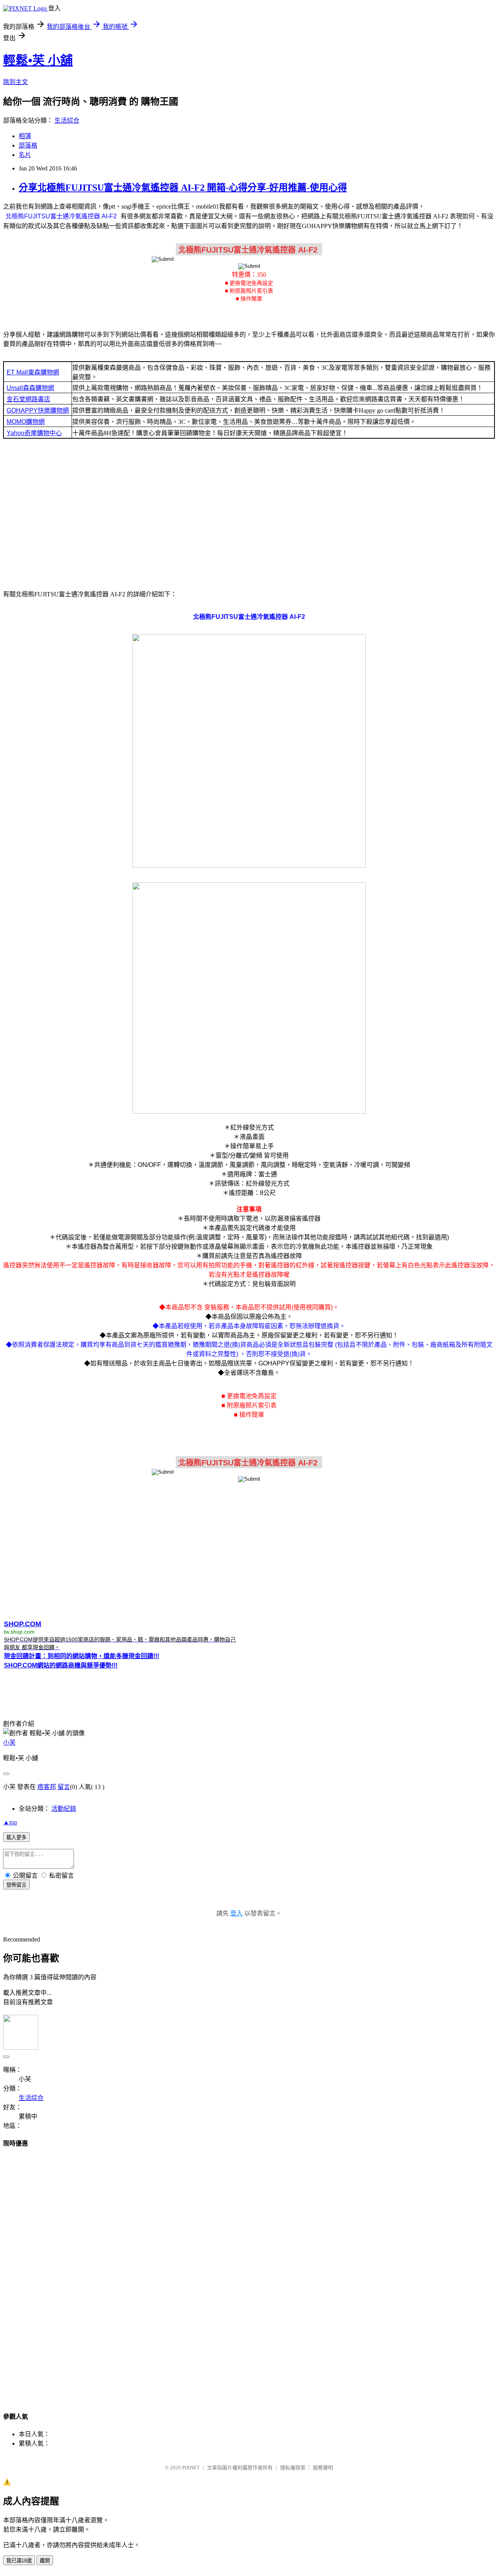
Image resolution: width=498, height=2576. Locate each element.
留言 (64, 1787)
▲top (10, 1822)
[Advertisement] (249, 513)
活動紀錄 (64, 1809)
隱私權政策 (293, 2468)
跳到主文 (16, 82)
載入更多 (16, 1837)
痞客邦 (47, 1787)
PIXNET (191, 2468)
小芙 (9, 1742)
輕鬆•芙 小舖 (38, 60)
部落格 (28, 145)
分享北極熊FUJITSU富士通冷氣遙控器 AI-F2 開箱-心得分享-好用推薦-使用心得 (183, 188)
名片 (25, 155)
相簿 (25, 136)
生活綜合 (67, 120)
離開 (45, 2561)
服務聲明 (323, 2468)
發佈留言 (16, 1885)
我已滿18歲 (19, 2561)
